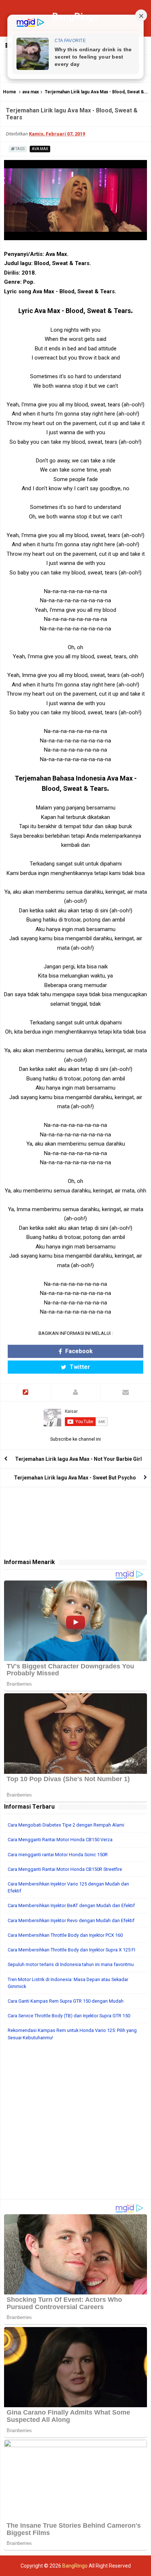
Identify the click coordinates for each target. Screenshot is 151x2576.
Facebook (78, 1351)
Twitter (79, 1367)
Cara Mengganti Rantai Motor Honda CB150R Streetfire (65, 1869)
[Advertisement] (75, 2124)
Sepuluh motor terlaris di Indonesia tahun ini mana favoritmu (71, 1964)
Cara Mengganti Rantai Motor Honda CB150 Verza (60, 1840)
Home (10, 92)
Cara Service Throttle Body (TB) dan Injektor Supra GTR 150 (69, 2016)
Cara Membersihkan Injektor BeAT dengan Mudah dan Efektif (71, 1905)
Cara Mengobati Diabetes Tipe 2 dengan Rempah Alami (66, 1825)
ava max (31, 92)
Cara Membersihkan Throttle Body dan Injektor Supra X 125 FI (71, 1950)
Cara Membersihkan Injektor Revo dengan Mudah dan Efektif (71, 1920)
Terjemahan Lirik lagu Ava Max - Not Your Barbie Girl (78, 1459)
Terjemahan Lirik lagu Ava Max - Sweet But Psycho (75, 1478)
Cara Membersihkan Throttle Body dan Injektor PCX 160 (65, 1935)
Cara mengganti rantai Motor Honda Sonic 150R (58, 1855)
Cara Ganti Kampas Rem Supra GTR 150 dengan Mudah (66, 2001)
